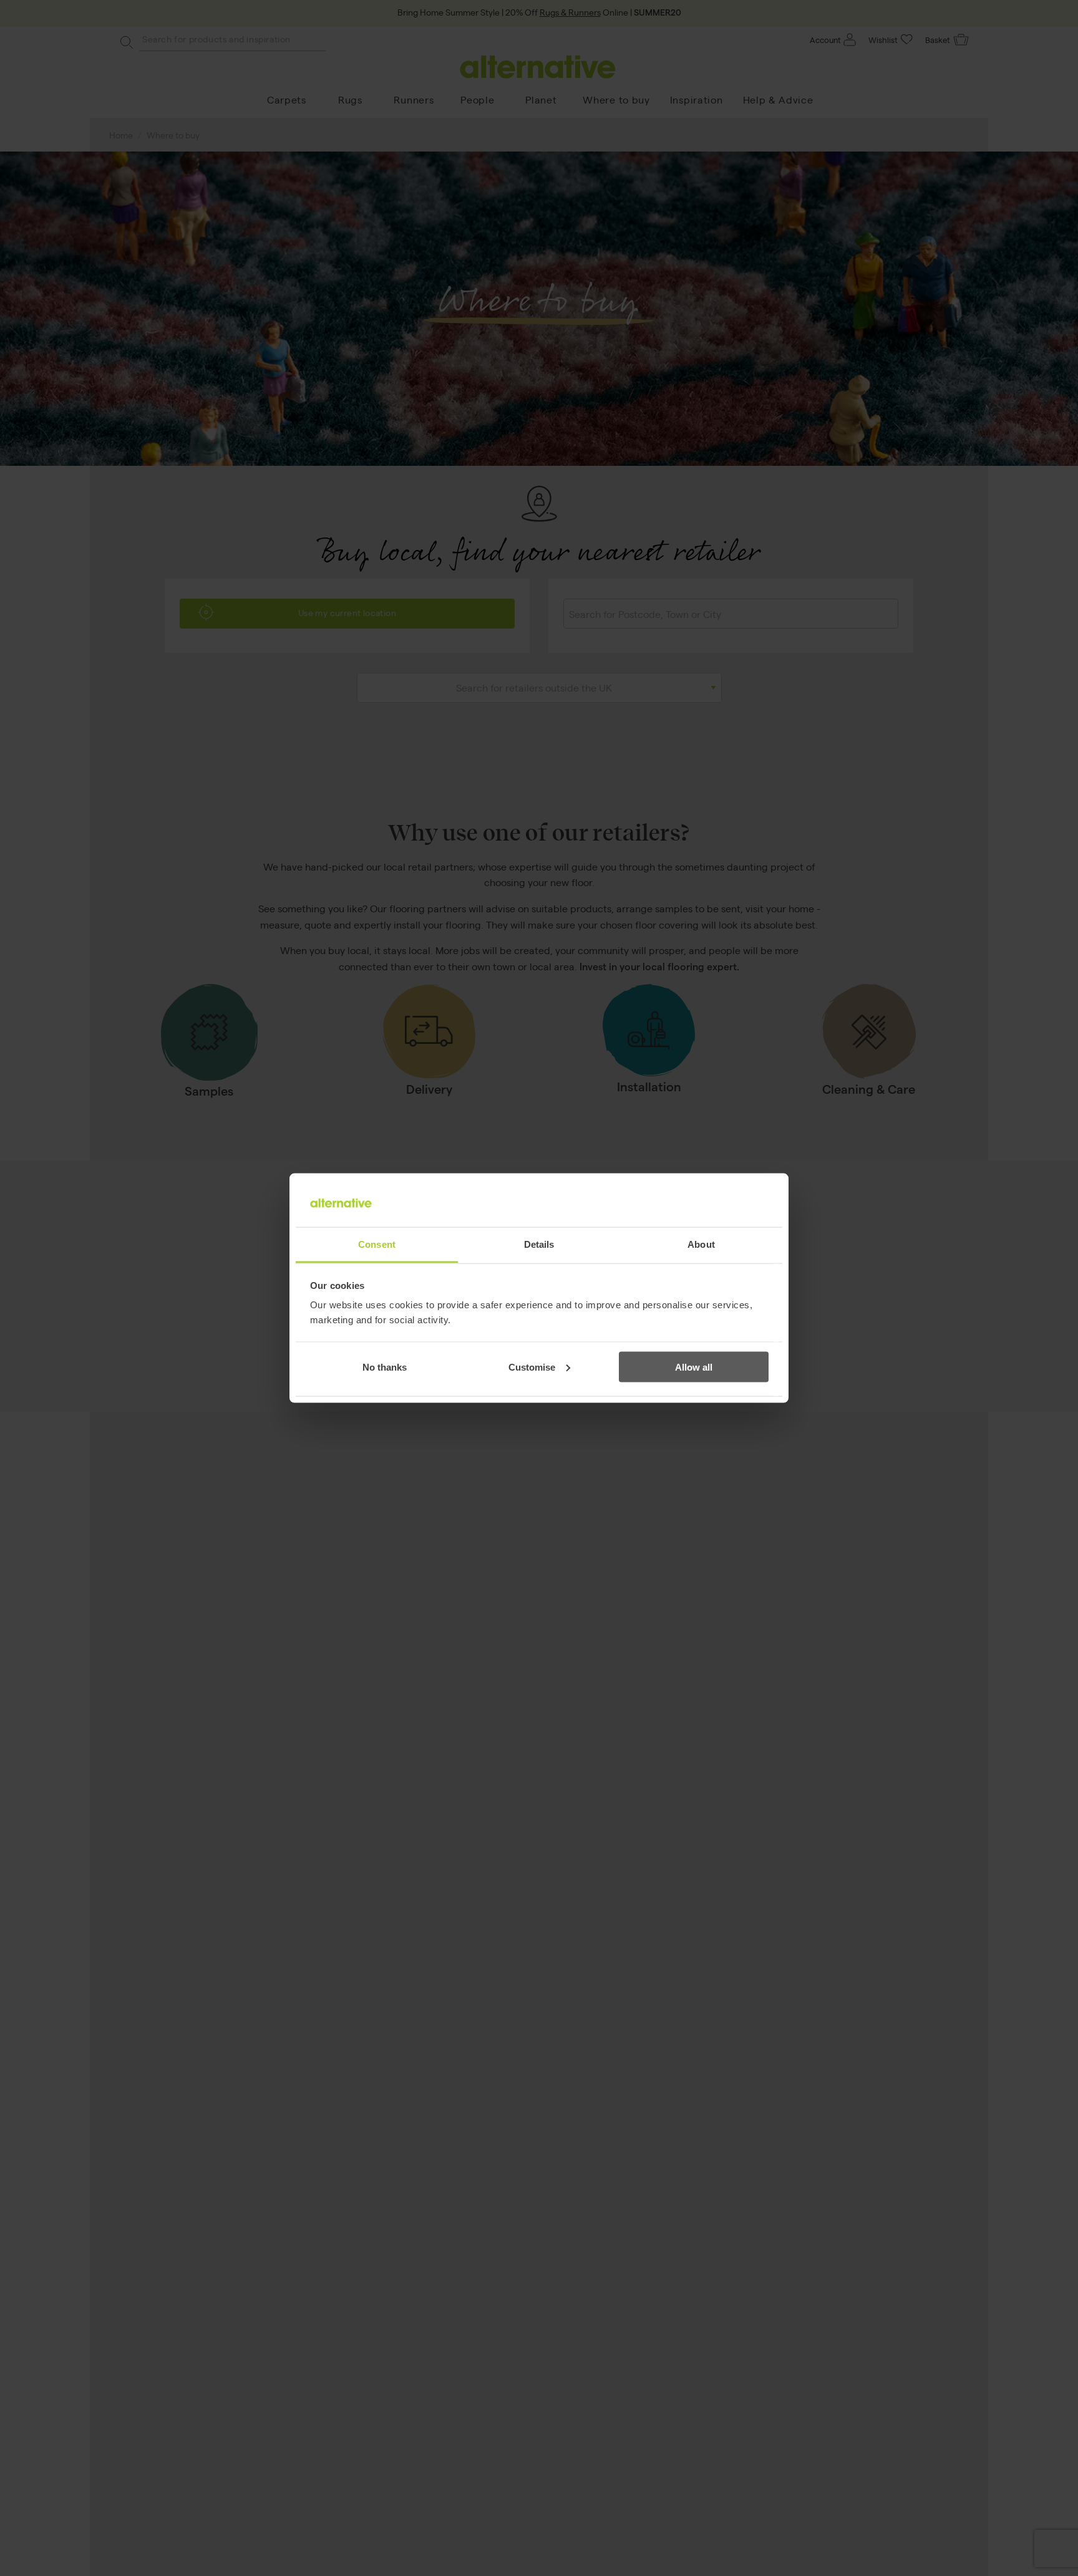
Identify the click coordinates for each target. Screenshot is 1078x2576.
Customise (532, 1367)
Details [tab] (539, 1244)
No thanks (385, 1367)
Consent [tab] (377, 1244)
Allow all (694, 1367)
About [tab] (701, 1244)
